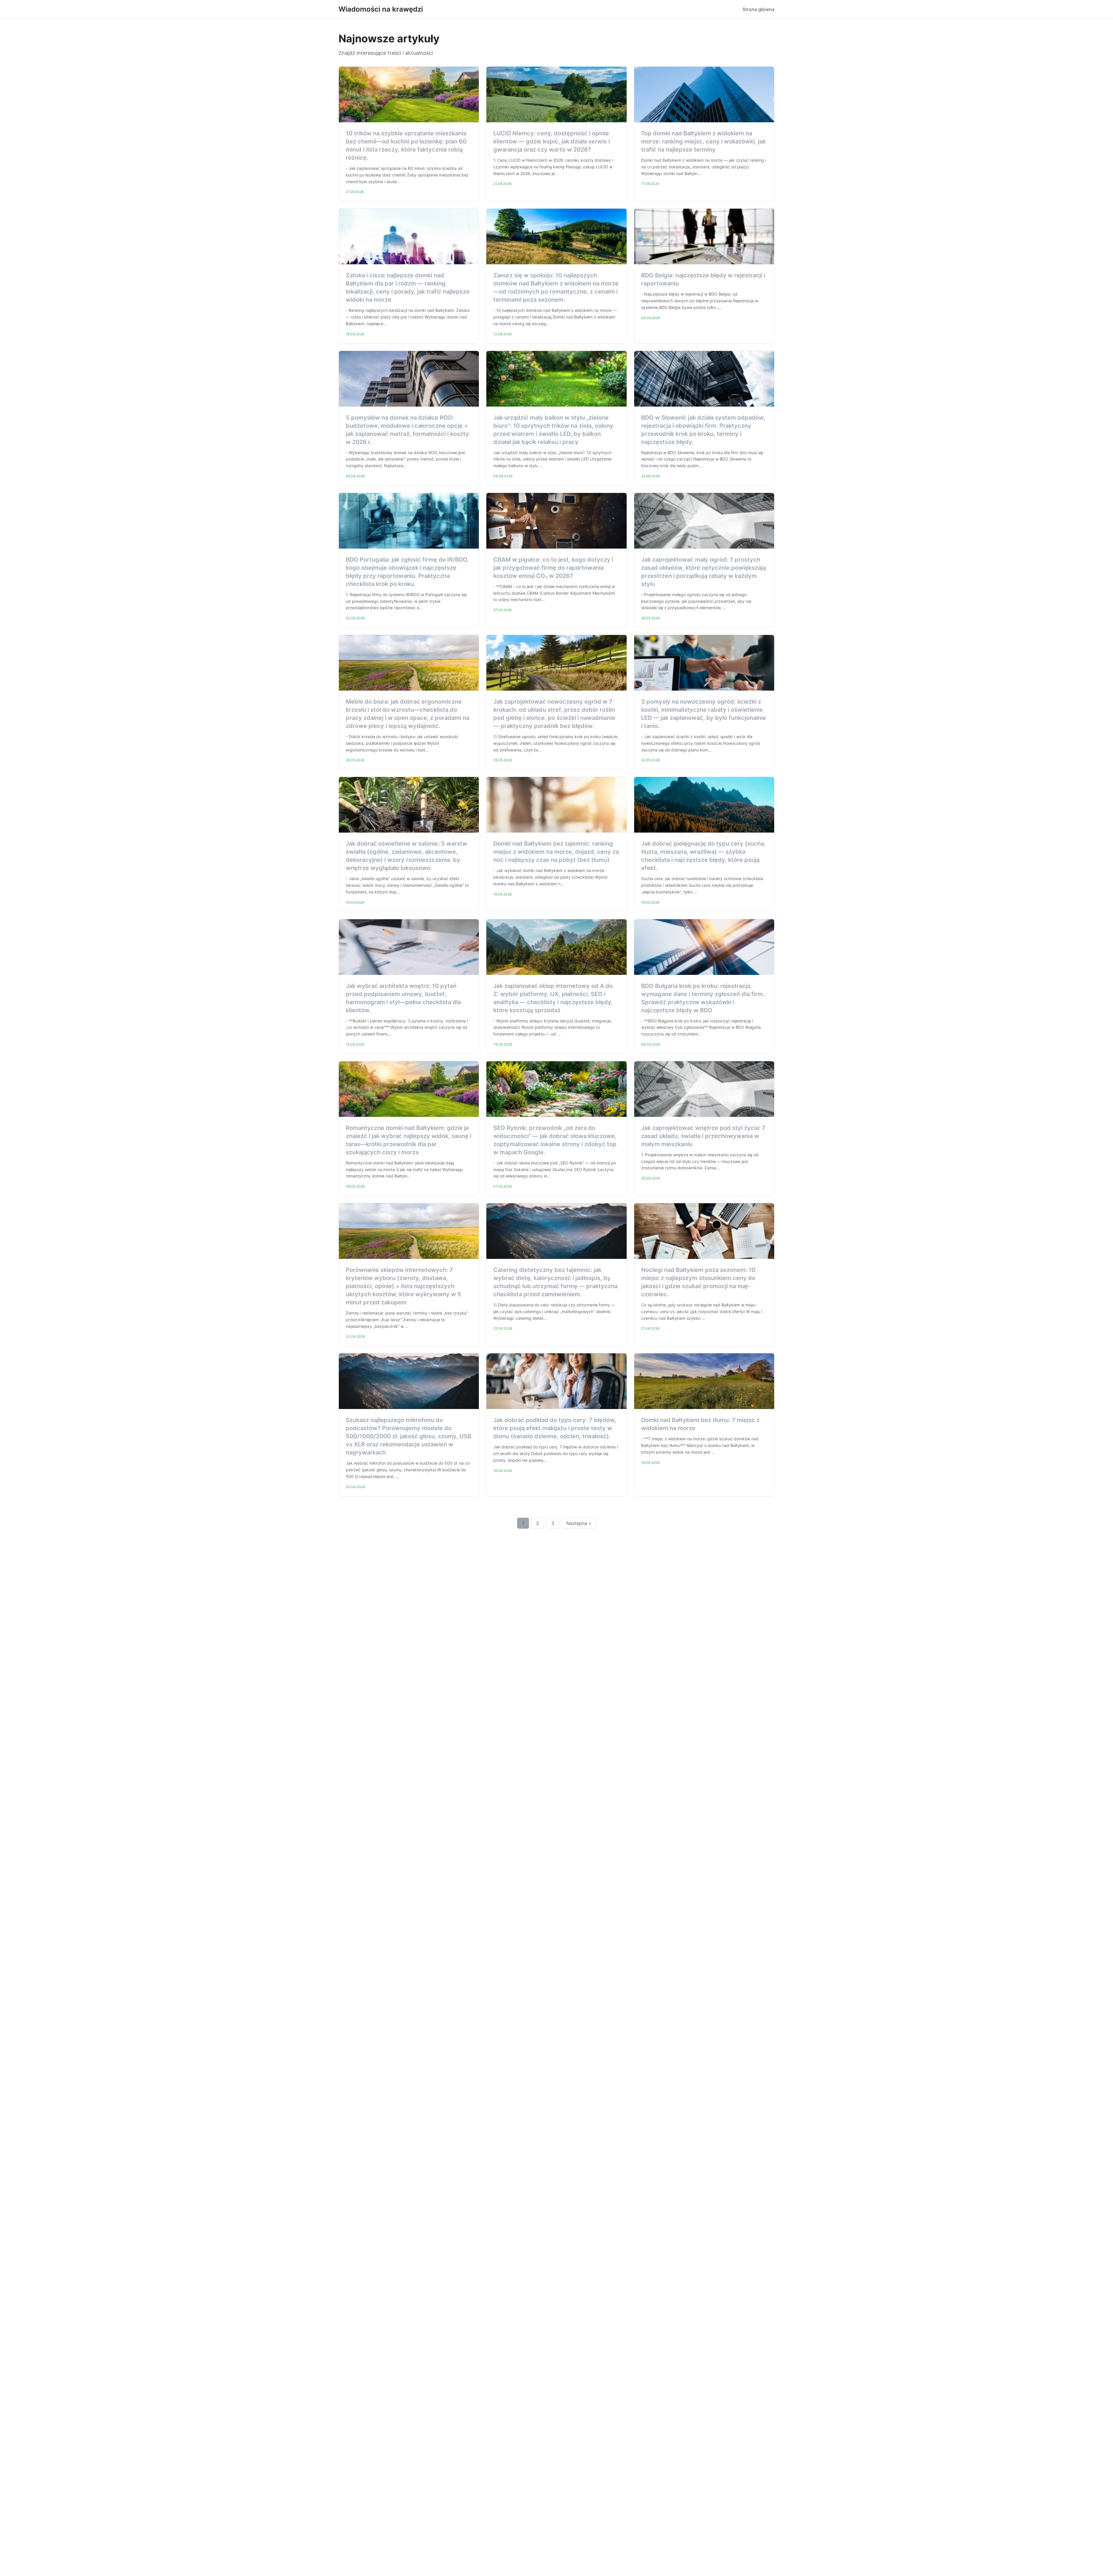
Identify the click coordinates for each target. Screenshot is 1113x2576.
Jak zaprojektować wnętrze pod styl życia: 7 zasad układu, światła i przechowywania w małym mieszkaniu (703, 1136)
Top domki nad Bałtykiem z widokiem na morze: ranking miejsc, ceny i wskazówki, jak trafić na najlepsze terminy (703, 141)
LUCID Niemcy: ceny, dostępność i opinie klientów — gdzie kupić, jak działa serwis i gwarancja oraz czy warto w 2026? (552, 141)
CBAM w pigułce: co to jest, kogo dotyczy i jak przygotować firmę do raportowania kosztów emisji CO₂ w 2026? (553, 568)
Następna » (579, 1523)
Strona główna (758, 9)
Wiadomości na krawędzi (381, 9)
